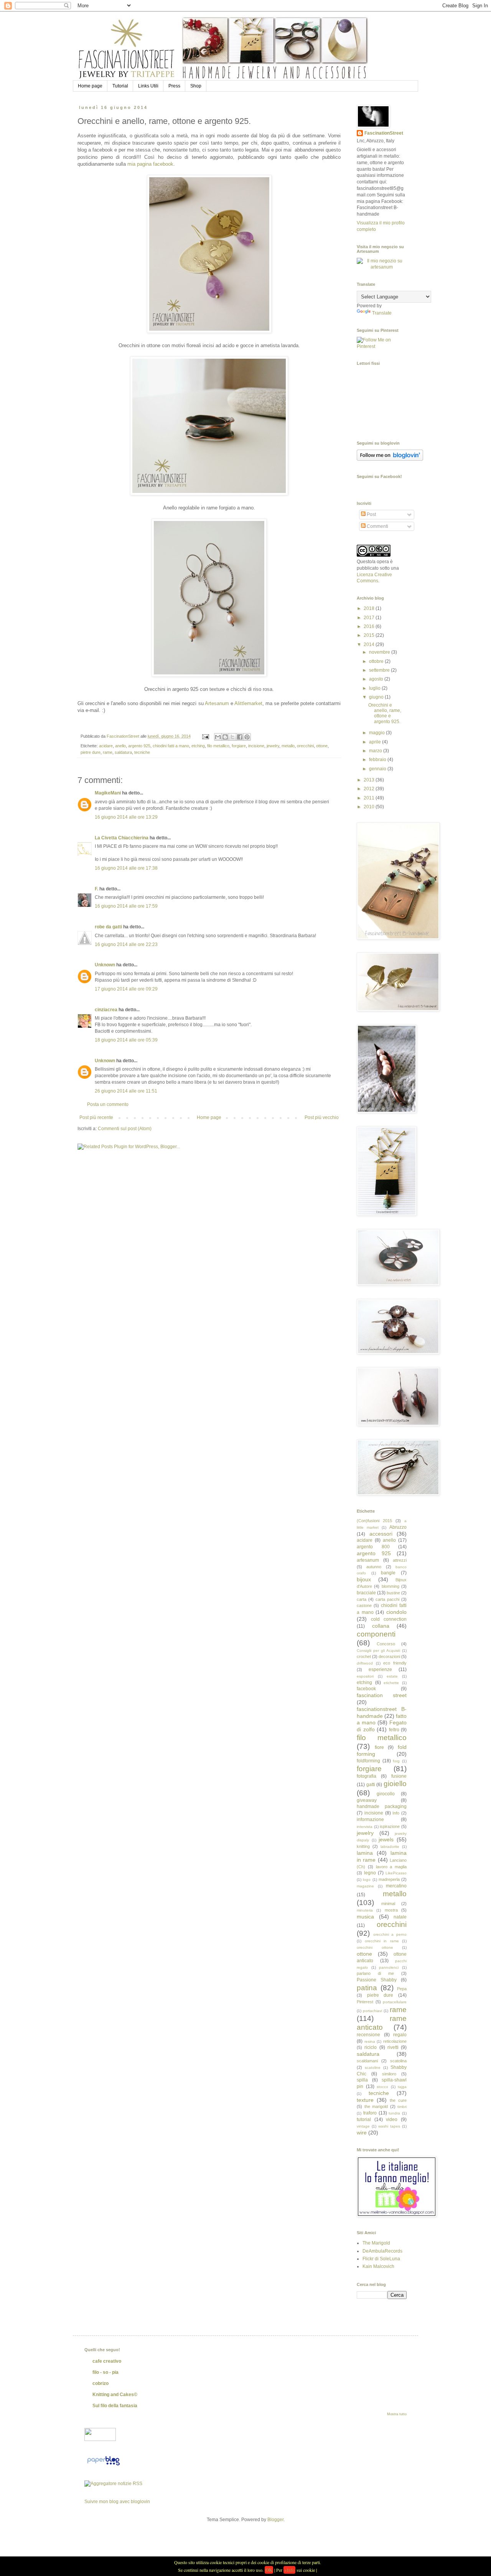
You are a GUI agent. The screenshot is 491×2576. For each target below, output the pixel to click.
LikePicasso (396, 1873)
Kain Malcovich (378, 2266)
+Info (289, 2570)
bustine (393, 1593)
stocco (382, 2087)
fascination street (382, 1695)
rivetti (393, 2047)
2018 (370, 608)
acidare (106, 746)
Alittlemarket (248, 703)
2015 (370, 635)
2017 (370, 618)
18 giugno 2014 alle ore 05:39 (126, 1040)
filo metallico (218, 746)
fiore (379, 1747)
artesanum (368, 1560)
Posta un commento (108, 1104)
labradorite (390, 1847)
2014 (370, 644)
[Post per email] (205, 736)
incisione (256, 746)
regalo (400, 2035)
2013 (370, 780)
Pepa (402, 1989)
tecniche (142, 752)
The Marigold (376, 2243)
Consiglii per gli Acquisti (378, 1651)
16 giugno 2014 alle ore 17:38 (126, 868)
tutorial (364, 2119)
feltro (394, 1730)
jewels (386, 1839)
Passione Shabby (377, 1980)
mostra (391, 1910)
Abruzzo (398, 1527)
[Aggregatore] (113, 2484)
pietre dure (91, 752)
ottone (322, 746)
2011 (370, 798)
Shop (196, 86)
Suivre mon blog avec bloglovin (117, 2502)
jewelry (273, 746)
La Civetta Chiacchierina (122, 838)
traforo (370, 2113)
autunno (374, 1567)
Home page (90, 86)
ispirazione (390, 1826)
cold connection (389, 1619)
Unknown (105, 965)
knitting (363, 1846)
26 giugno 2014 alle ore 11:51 (126, 1091)
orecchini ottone (375, 1947)
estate (392, 1676)
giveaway (367, 1800)
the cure (398, 2100)
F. (96, 889)
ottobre (377, 661)
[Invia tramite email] (218, 737)
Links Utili (148, 86)
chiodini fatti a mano (171, 746)
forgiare (239, 746)
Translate (382, 313)
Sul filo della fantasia (115, 2406)
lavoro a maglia (391, 1867)
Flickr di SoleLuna (381, 2259)
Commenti (377, 526)
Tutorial (120, 86)
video (392, 2119)
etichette (391, 1683)
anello (120, 746)
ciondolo (396, 1612)
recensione (368, 2035)
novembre (380, 652)
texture (365, 2100)
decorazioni (389, 1656)
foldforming (368, 1761)
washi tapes (389, 2126)
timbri (402, 2107)
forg (396, 1761)
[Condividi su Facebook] (240, 737)
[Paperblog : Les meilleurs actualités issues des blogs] (103, 2466)
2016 (370, 626)
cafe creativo (107, 2361)
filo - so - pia (105, 2372)
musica (365, 1917)
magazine (365, 1886)
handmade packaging (382, 1806)
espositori (365, 1676)
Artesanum (218, 703)
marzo (376, 751)
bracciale (366, 1593)
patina (367, 1988)
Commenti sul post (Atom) (125, 1129)
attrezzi (400, 1560)
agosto (377, 679)
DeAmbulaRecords (382, 2251)
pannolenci (389, 1967)
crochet (364, 1656)
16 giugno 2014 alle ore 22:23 (126, 944)
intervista (365, 1827)
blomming (390, 1586)
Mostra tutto (397, 2414)
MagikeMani (108, 793)
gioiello (395, 1784)
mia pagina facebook (150, 164)
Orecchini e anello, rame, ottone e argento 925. (385, 713)
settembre (380, 670)
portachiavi (372, 2011)
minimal (388, 1904)
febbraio (378, 760)
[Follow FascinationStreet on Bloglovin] (390, 459)
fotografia (367, 1776)
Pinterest (365, 2002)
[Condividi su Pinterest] (247, 737)
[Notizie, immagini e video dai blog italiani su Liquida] (100, 2439)
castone (364, 1605)
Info (396, 1813)
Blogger (275, 2520)
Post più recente (96, 1117)
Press (174, 86)
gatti (371, 1785)
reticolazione (395, 2041)
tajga (402, 2087)
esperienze (380, 1670)
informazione (370, 1820)
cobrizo (101, 2383)
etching (198, 746)
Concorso (386, 1644)
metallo (288, 746)
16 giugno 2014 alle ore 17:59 (126, 906)
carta (362, 1599)
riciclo (371, 2047)
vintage (363, 2126)
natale (400, 1917)
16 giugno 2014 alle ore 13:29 (126, 817)
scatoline (373, 2068)
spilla (362, 2080)
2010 (370, 807)
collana (381, 1626)
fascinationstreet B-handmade (382, 1712)
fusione (399, 1776)
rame (108, 752)
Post (371, 514)
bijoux (364, 1579)
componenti (376, 1634)
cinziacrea (106, 1010)
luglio (375, 688)
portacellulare (395, 2002)
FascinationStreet (384, 133)
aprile (376, 742)
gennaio (378, 769)
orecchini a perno (390, 1934)
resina (370, 2041)
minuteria (365, 1910)
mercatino (396, 1886)
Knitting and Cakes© (115, 2395)
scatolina (398, 2061)
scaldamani (367, 2061)
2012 (370, 789)
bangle (388, 1573)
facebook (366, 1689)
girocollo (386, 1794)
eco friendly (395, 1663)
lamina (365, 1853)
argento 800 (373, 1547)
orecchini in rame (382, 1941)
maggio (377, 733)
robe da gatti (108, 927)
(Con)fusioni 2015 (374, 1521)
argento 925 (139, 746)
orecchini (305, 746)
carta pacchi (387, 1599)
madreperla (389, 1879)
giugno (377, 697)
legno (370, 1873)
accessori (381, 1534)
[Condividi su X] (232, 737)
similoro (389, 2074)
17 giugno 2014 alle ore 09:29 (126, 989)
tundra (394, 2113)
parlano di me (375, 1973)
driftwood (365, 1663)
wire (362, 2133)
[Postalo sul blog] (225, 737)
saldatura (123, 752)
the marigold (376, 2106)
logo (367, 1880)
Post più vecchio (322, 1117)
